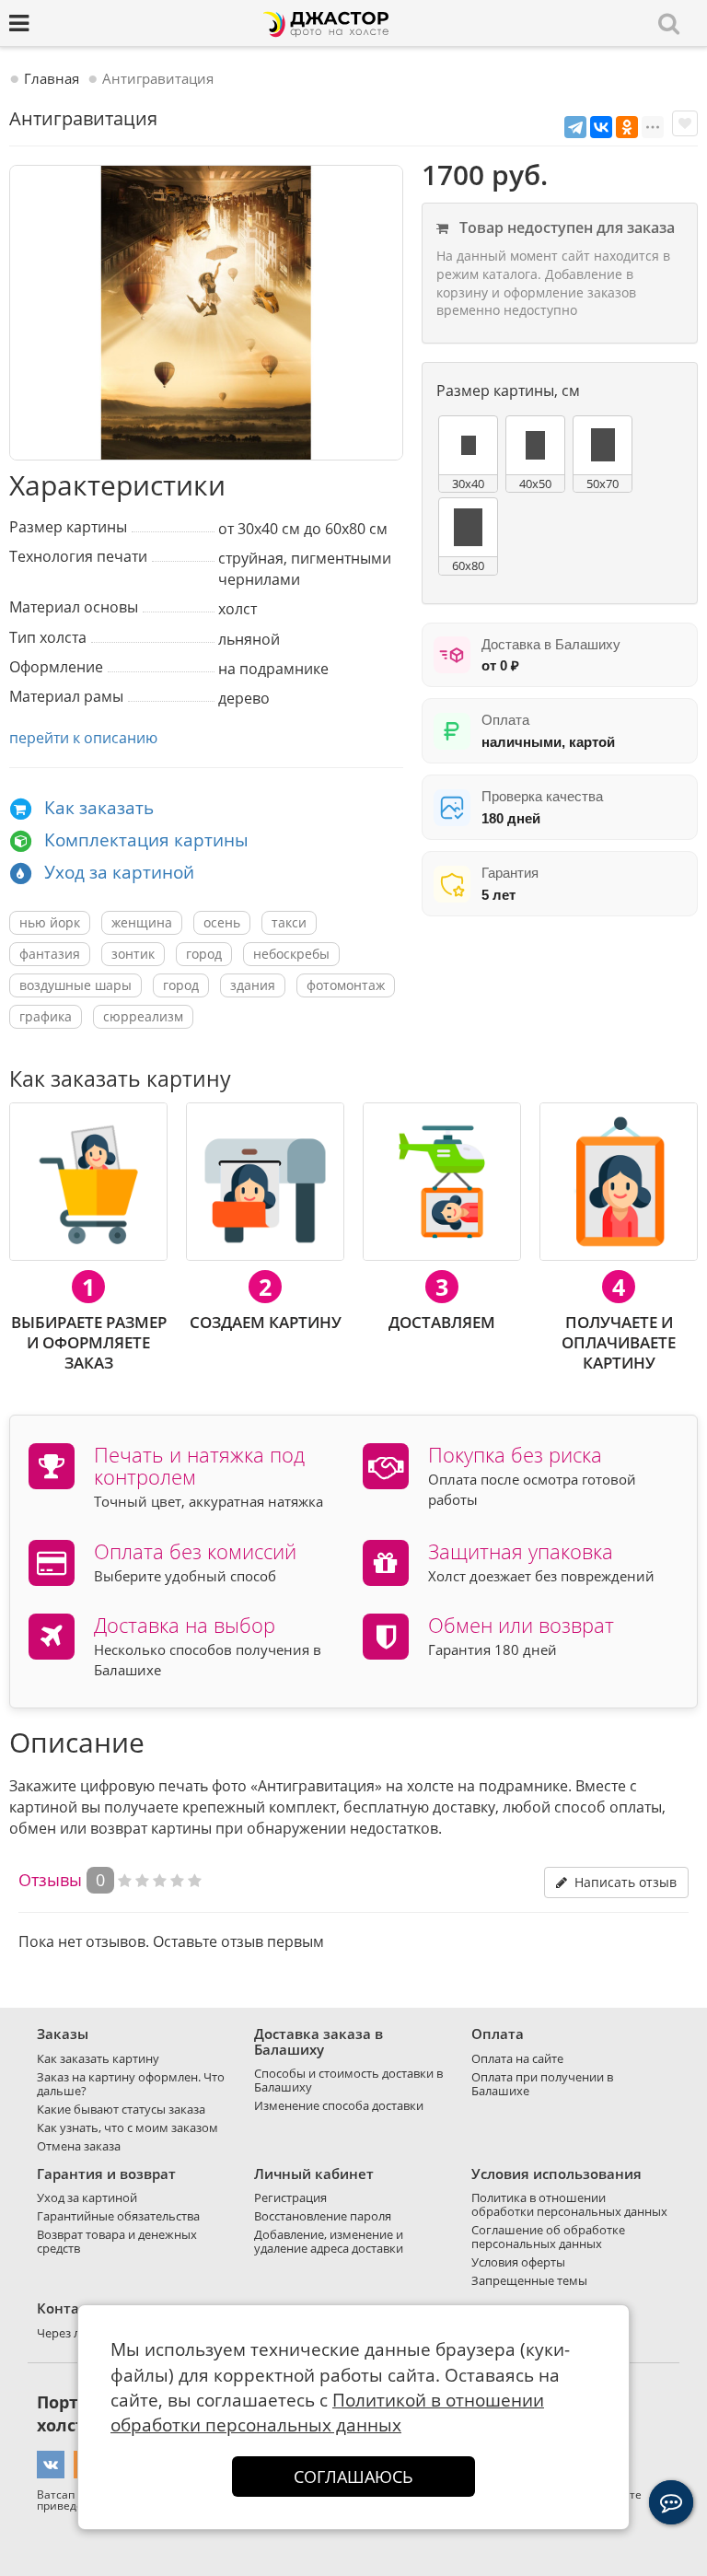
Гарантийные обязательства (118, 2216)
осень (222, 922)
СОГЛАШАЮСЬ (353, 2477)
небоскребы (291, 954)
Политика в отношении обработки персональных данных (569, 2204)
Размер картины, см (508, 390)
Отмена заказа (79, 2146)
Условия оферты (518, 2262)
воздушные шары (75, 985)
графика (46, 1016)
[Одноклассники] (627, 127)
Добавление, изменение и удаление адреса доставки (329, 2241)
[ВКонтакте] (601, 127)
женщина (142, 922)
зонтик (133, 954)
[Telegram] (575, 127)
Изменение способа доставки (339, 2105)
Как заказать (99, 808)
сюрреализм (143, 1016)
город (204, 954)
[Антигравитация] (206, 313)
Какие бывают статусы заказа (121, 2109)
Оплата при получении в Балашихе (542, 2084)
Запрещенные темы (529, 2280)
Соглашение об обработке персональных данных (548, 2237)
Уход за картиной (119, 872)
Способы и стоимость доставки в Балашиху (348, 2080)
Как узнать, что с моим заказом (127, 2127)
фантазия (50, 954)
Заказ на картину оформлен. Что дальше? (131, 2084)
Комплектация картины (146, 840)
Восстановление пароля (323, 2216)
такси (289, 922)
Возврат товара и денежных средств (117, 2241)
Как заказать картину (98, 2058)
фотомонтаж (346, 985)
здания (253, 985)
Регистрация (290, 2197)
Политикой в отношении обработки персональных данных (327, 2413)
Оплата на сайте (517, 2058)
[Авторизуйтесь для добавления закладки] (685, 123)
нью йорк (50, 922)
